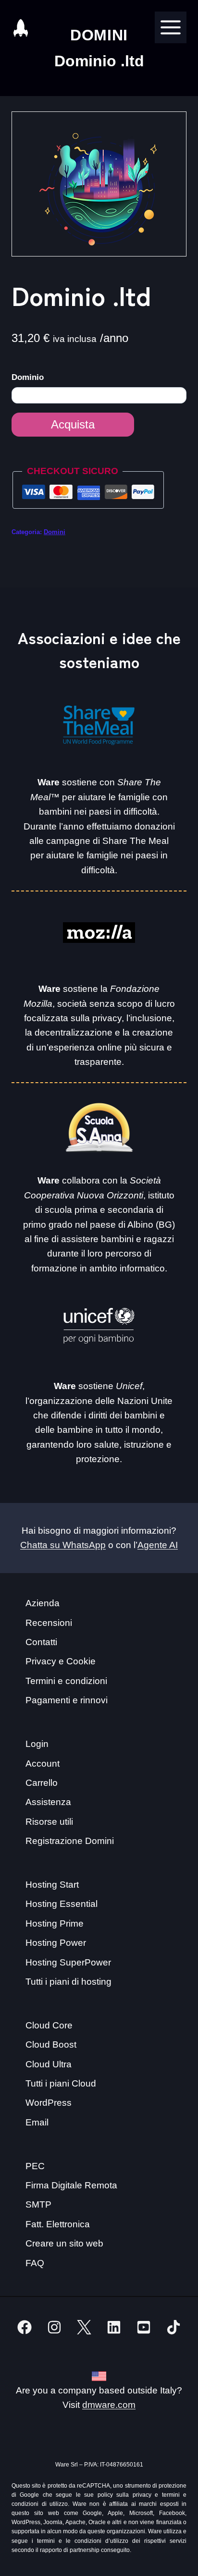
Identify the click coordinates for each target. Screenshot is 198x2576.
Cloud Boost (51, 2045)
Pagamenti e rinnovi (67, 1700)
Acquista (73, 424)
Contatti (41, 1642)
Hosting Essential (62, 1904)
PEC (35, 2166)
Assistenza (48, 1802)
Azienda (43, 1603)
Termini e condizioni (66, 1681)
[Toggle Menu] (171, 27)
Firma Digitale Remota (71, 2185)
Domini (55, 532)
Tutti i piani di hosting (68, 1982)
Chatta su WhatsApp (63, 1545)
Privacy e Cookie (61, 1661)
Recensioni (49, 1623)
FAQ (35, 2263)
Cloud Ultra (49, 2064)
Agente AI (158, 1545)
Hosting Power (56, 1943)
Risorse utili (49, 1822)
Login (37, 1744)
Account (43, 1764)
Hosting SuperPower (68, 1962)
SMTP (38, 2204)
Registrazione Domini (70, 1841)
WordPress (49, 2103)
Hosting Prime (55, 1923)
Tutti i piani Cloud (61, 2083)
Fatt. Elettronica (58, 2224)
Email (37, 2122)
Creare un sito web (64, 2243)
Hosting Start (52, 1885)
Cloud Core (49, 2025)
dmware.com (109, 2405)
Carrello (42, 1783)
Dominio (29, 377)
